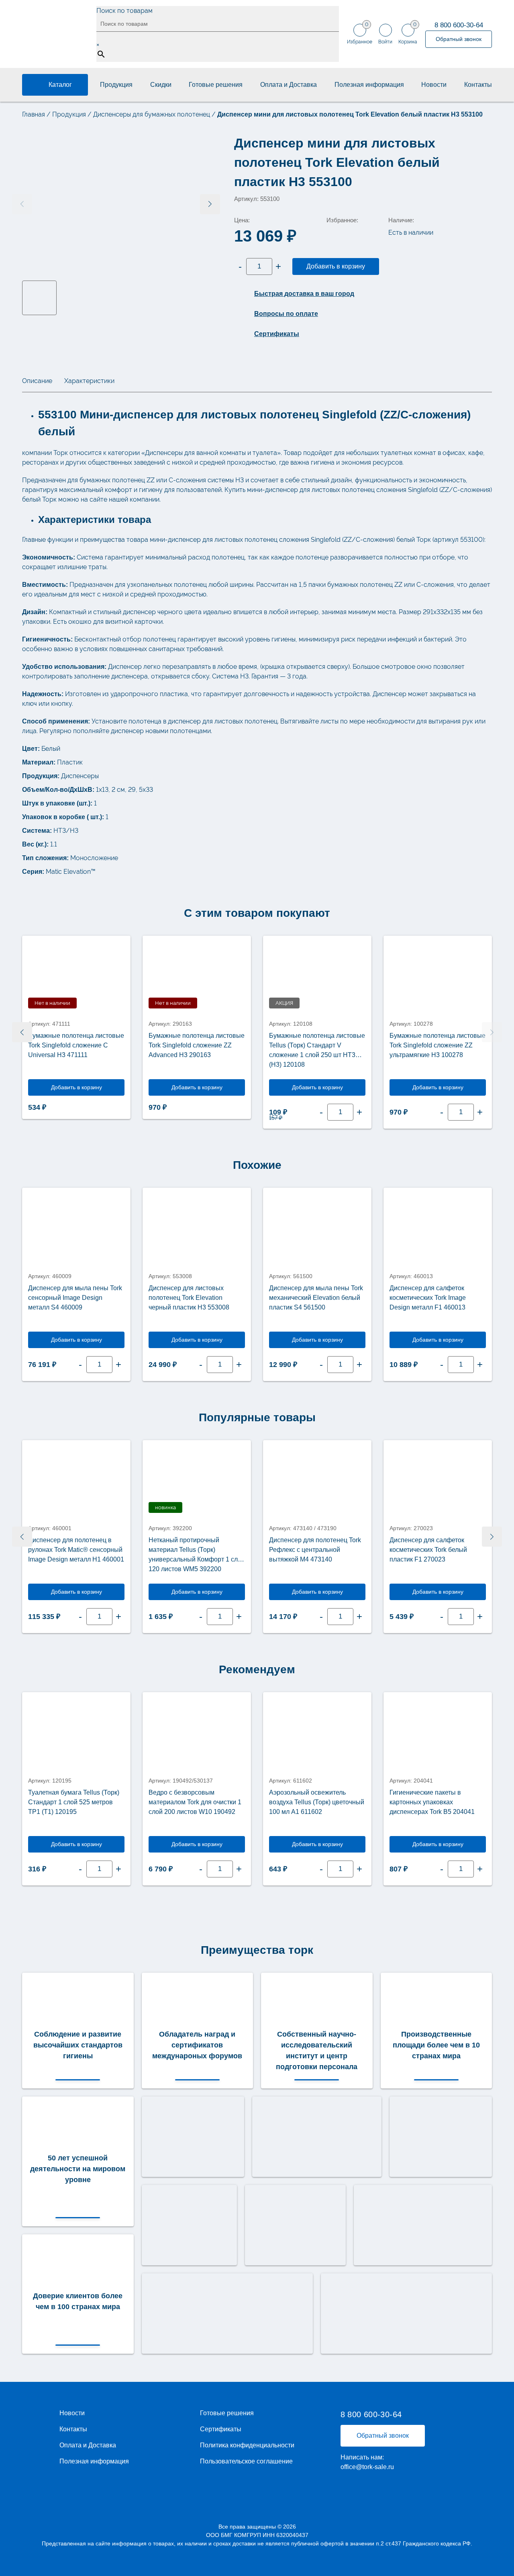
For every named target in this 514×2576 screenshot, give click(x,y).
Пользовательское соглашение (246, 2461)
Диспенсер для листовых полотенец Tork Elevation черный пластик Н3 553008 (189, 1298)
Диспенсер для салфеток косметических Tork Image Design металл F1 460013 (428, 1298)
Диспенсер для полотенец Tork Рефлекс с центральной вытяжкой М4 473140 (315, 1550)
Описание (37, 381)
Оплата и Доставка (289, 85)
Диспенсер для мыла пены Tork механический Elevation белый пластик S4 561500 (316, 1298)
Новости (434, 85)
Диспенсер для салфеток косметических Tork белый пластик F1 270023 (428, 1550)
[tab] (37, 381)
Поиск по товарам (124, 11)
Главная (34, 114)
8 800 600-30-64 (459, 25)
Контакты (478, 85)
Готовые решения (216, 85)
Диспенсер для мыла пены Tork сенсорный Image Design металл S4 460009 (75, 1298)
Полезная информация (369, 85)
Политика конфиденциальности (247, 2445)
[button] (210, 204)
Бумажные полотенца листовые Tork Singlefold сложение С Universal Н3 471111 (76, 1045)
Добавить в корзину (336, 266)
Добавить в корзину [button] (317, 1087)
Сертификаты (221, 2429)
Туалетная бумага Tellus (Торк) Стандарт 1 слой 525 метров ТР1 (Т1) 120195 (74, 1802)
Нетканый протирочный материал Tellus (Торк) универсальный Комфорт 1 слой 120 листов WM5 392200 (197, 1554)
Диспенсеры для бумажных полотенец (152, 114)
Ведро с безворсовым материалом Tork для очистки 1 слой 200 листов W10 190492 (195, 1802)
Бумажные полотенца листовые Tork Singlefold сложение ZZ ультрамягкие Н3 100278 (438, 1045)
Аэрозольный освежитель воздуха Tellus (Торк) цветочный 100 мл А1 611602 (317, 1802)
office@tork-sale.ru (367, 2467)
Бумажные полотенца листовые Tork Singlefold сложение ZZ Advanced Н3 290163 (197, 1045)
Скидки (161, 85)
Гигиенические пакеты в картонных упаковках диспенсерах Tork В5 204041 (432, 1802)
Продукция (116, 85)
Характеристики (89, 381)
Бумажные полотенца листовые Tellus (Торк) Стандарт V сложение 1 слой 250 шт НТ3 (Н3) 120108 (317, 1050)
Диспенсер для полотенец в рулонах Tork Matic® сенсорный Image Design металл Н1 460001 (76, 1550)
